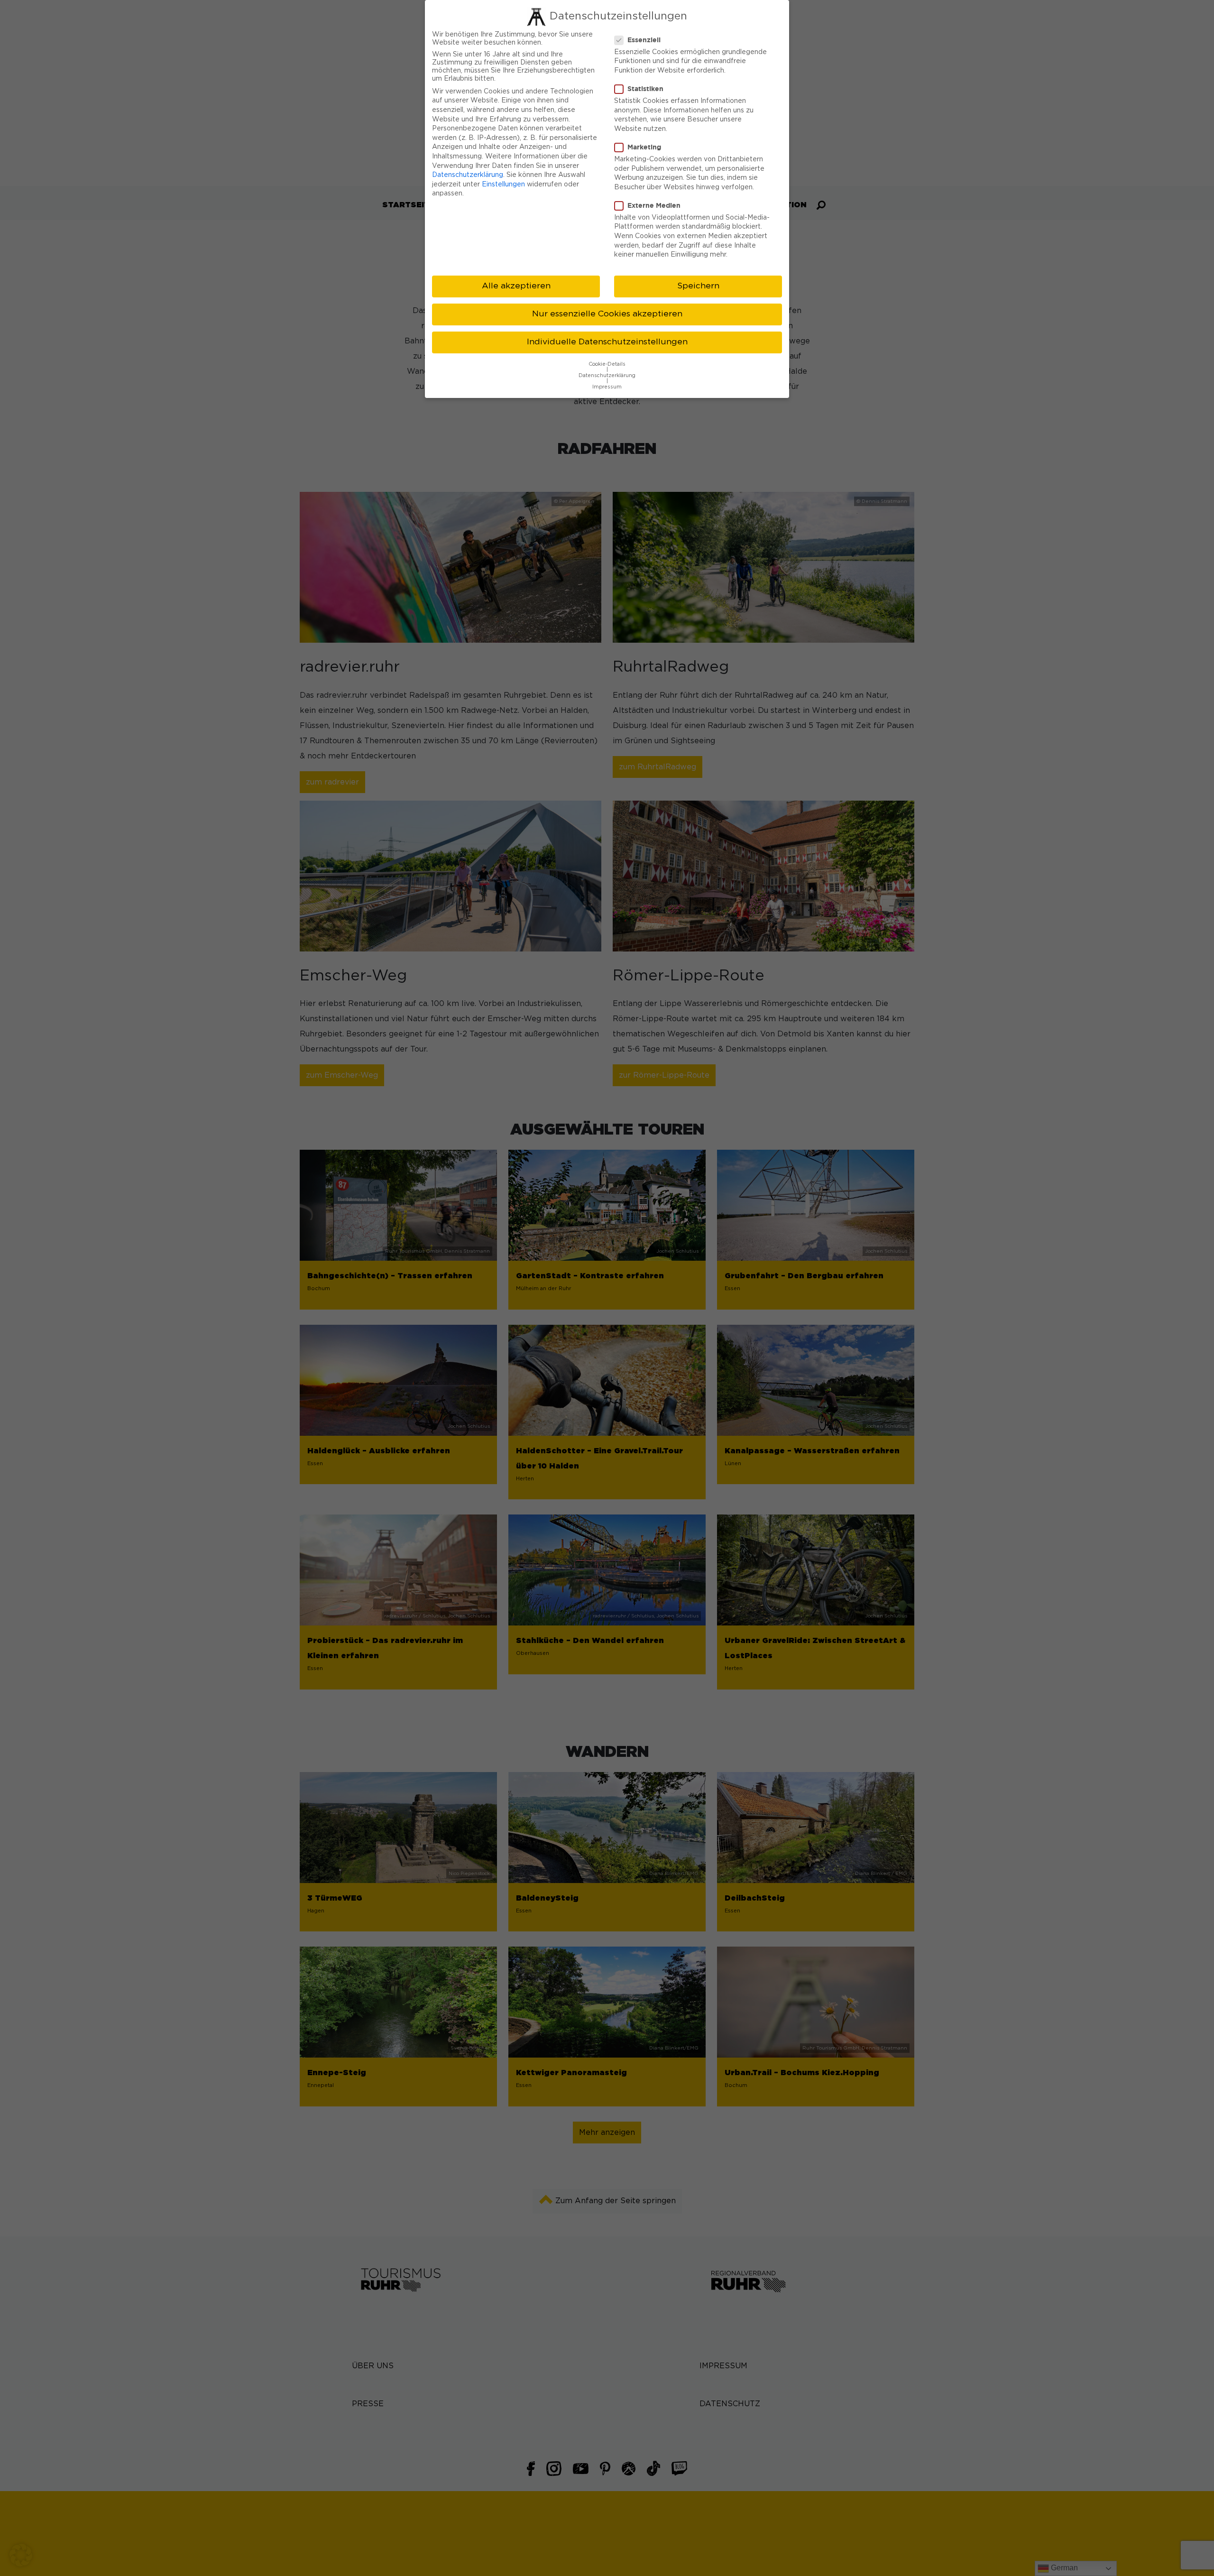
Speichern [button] (698, 286)
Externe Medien (654, 205)
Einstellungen (503, 185)
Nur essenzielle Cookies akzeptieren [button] (607, 314)
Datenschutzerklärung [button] (607, 376)
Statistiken (645, 88)
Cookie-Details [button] (607, 364)
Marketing (644, 147)
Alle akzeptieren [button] (516, 286)
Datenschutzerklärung (468, 175)
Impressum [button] (607, 387)
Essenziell (644, 40)
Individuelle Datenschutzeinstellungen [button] (607, 342)
